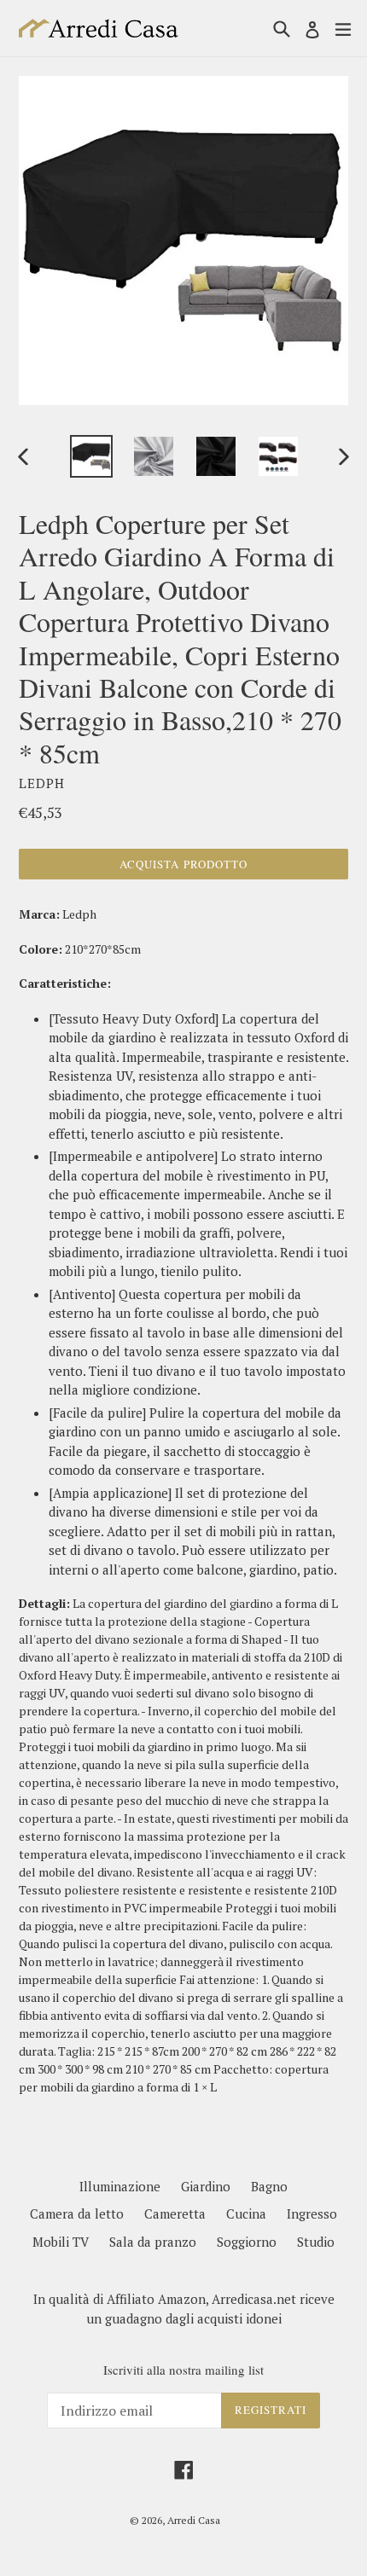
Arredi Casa (194, 2520)
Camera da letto (77, 2213)
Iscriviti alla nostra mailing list (183, 2370)
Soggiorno (247, 2242)
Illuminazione (120, 2186)
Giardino (206, 2186)
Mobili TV (61, 2242)
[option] (91, 456)
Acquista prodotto (183, 864)
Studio (316, 2242)
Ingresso (312, 2213)
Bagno (269, 2186)
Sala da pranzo (153, 2242)
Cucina (246, 2213)
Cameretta (175, 2213)
